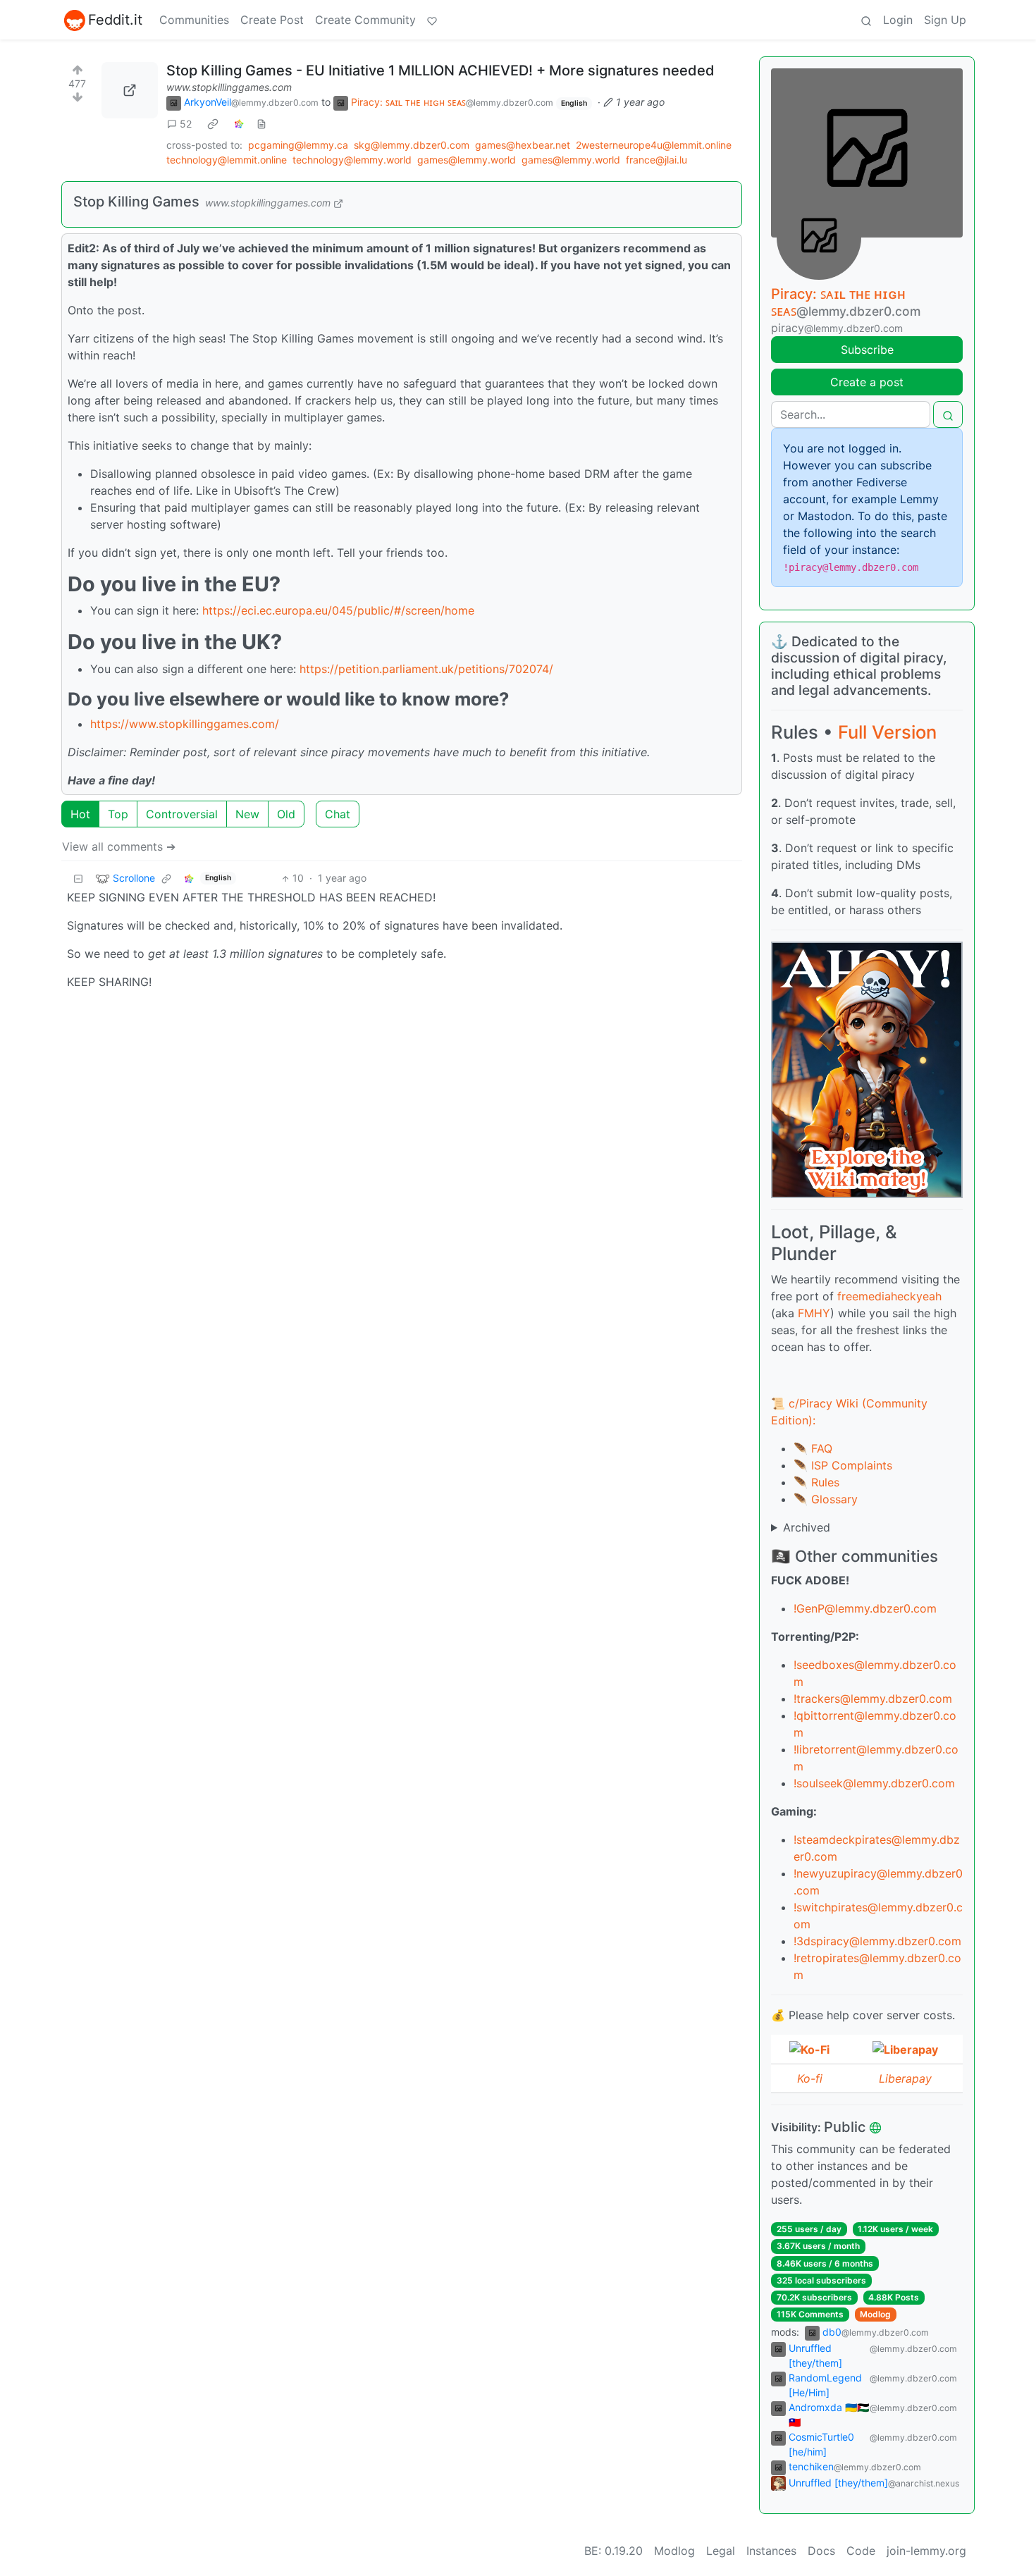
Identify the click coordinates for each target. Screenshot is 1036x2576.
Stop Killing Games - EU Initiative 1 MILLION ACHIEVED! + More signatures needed (440, 70)
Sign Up (945, 20)
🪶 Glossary (826, 1499)
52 (186, 124)
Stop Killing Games (136, 202)
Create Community (365, 20)
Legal (721, 2551)
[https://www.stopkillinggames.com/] (130, 90)
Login (898, 20)
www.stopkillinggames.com (229, 87)
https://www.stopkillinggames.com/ (185, 724)
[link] (213, 124)
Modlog (875, 2314)
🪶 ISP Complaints (843, 1465)
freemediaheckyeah (889, 1296)
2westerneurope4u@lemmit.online (654, 145)
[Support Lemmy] (432, 20)
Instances (771, 2551)
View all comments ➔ (119, 846)
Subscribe (867, 350)
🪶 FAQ (813, 1448)
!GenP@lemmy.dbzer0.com (865, 1608)
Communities (194, 20)
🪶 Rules (816, 1482)
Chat (338, 814)
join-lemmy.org (926, 2551)
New (247, 814)
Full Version (887, 732)
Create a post (867, 382)
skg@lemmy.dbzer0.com (412, 145)
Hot (80, 814)
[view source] (261, 124)
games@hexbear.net (523, 145)
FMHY (814, 1313)
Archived (807, 1527)
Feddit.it (115, 20)
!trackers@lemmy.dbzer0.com (873, 1699)
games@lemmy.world (467, 160)
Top (118, 814)
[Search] (866, 20)
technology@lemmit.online (227, 160)
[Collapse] (78, 878)
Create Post (272, 20)
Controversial (182, 814)
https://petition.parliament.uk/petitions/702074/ (426, 669)
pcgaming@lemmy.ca (298, 145)
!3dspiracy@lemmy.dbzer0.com (877, 1941)
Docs (821, 2551)
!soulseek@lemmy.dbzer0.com (874, 1783)
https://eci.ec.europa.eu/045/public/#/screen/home (338, 610)
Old (286, 814)
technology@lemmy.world (352, 160)
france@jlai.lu (656, 160)
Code (861, 2551)
